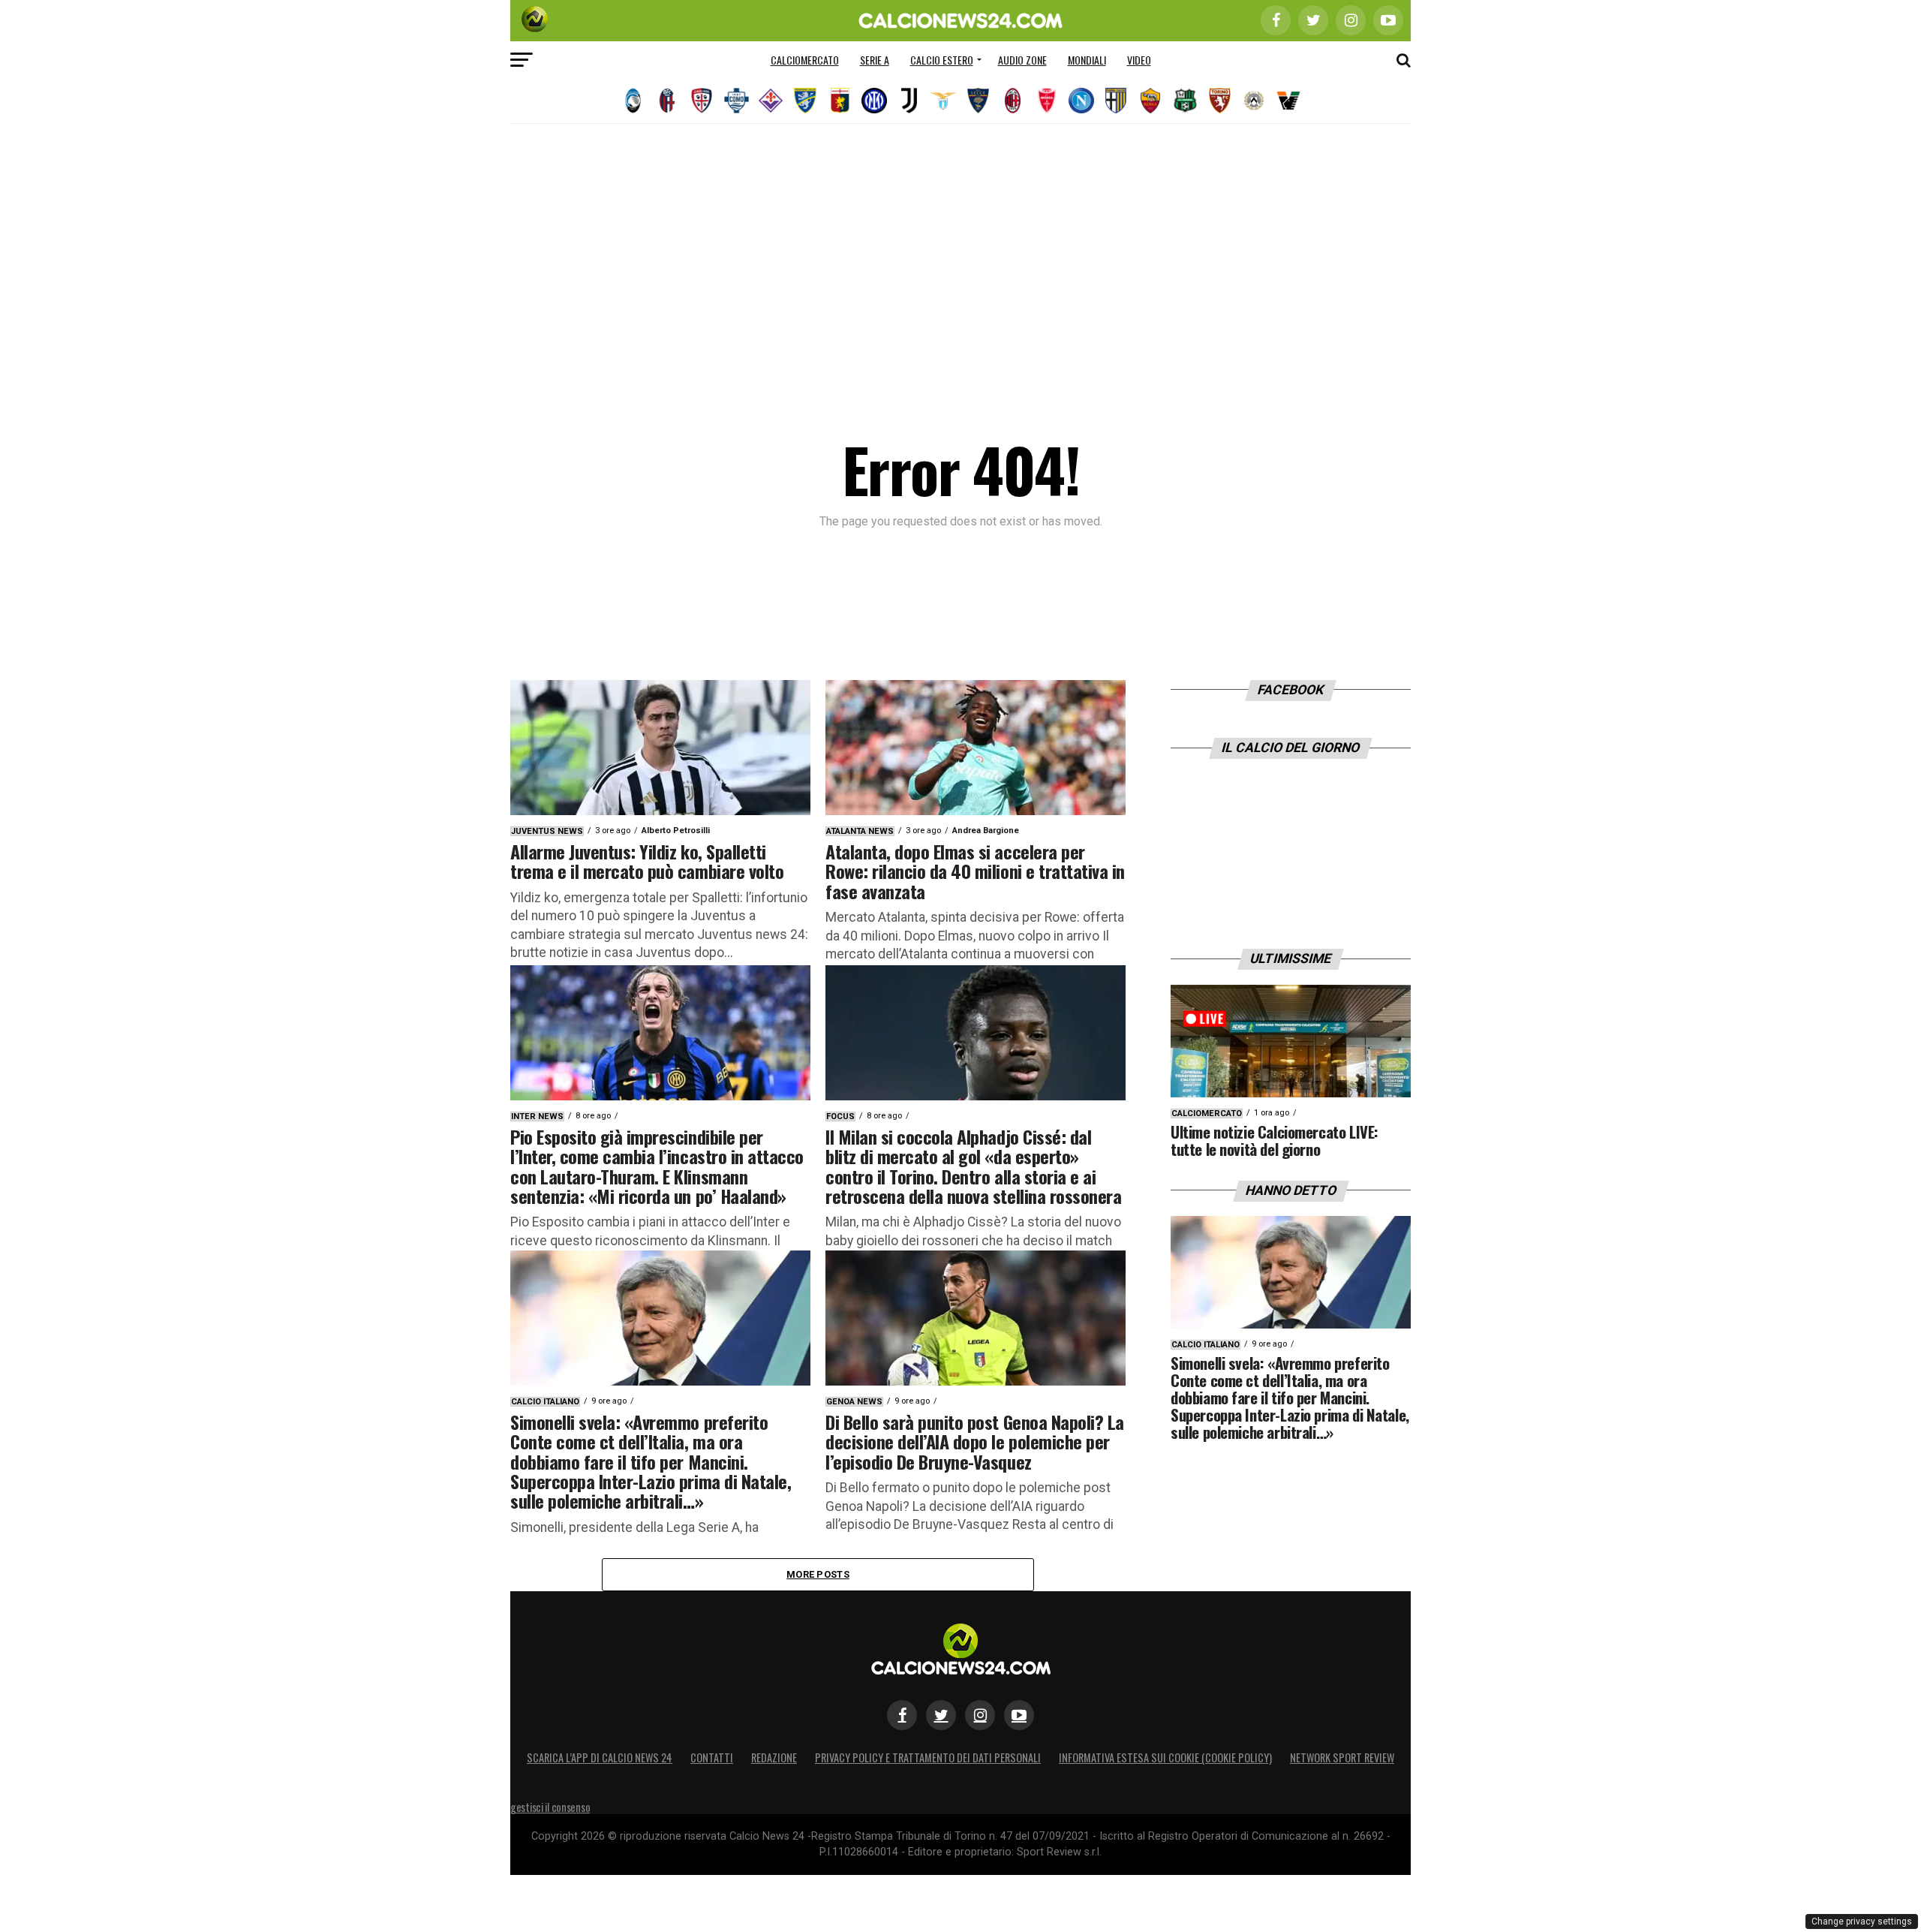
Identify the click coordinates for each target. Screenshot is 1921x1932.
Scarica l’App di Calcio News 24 (600, 1757)
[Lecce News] (978, 101)
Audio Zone (1022, 60)
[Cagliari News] (702, 101)
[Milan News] (1012, 101)
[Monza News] (1047, 101)
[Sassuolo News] (1185, 101)
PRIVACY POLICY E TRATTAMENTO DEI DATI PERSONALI (928, 1757)
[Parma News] (1116, 101)
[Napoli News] (1081, 101)
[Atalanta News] (633, 101)
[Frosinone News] (805, 101)
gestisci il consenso (550, 1807)
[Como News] (736, 101)
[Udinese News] (1254, 101)
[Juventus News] (909, 101)
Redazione (774, 1757)
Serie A (875, 60)
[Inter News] (874, 101)
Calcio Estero (942, 60)
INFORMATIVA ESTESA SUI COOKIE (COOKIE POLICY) (1165, 1757)
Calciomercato (805, 60)
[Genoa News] (840, 101)
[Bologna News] (667, 101)
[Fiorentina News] (771, 101)
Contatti (712, 1757)
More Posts (818, 1574)
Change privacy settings (1862, 1921)
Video (1139, 60)
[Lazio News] (943, 101)
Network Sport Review (1342, 1757)
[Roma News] (1150, 101)
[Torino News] (1219, 101)
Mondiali (1087, 60)
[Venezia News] (1288, 101)
